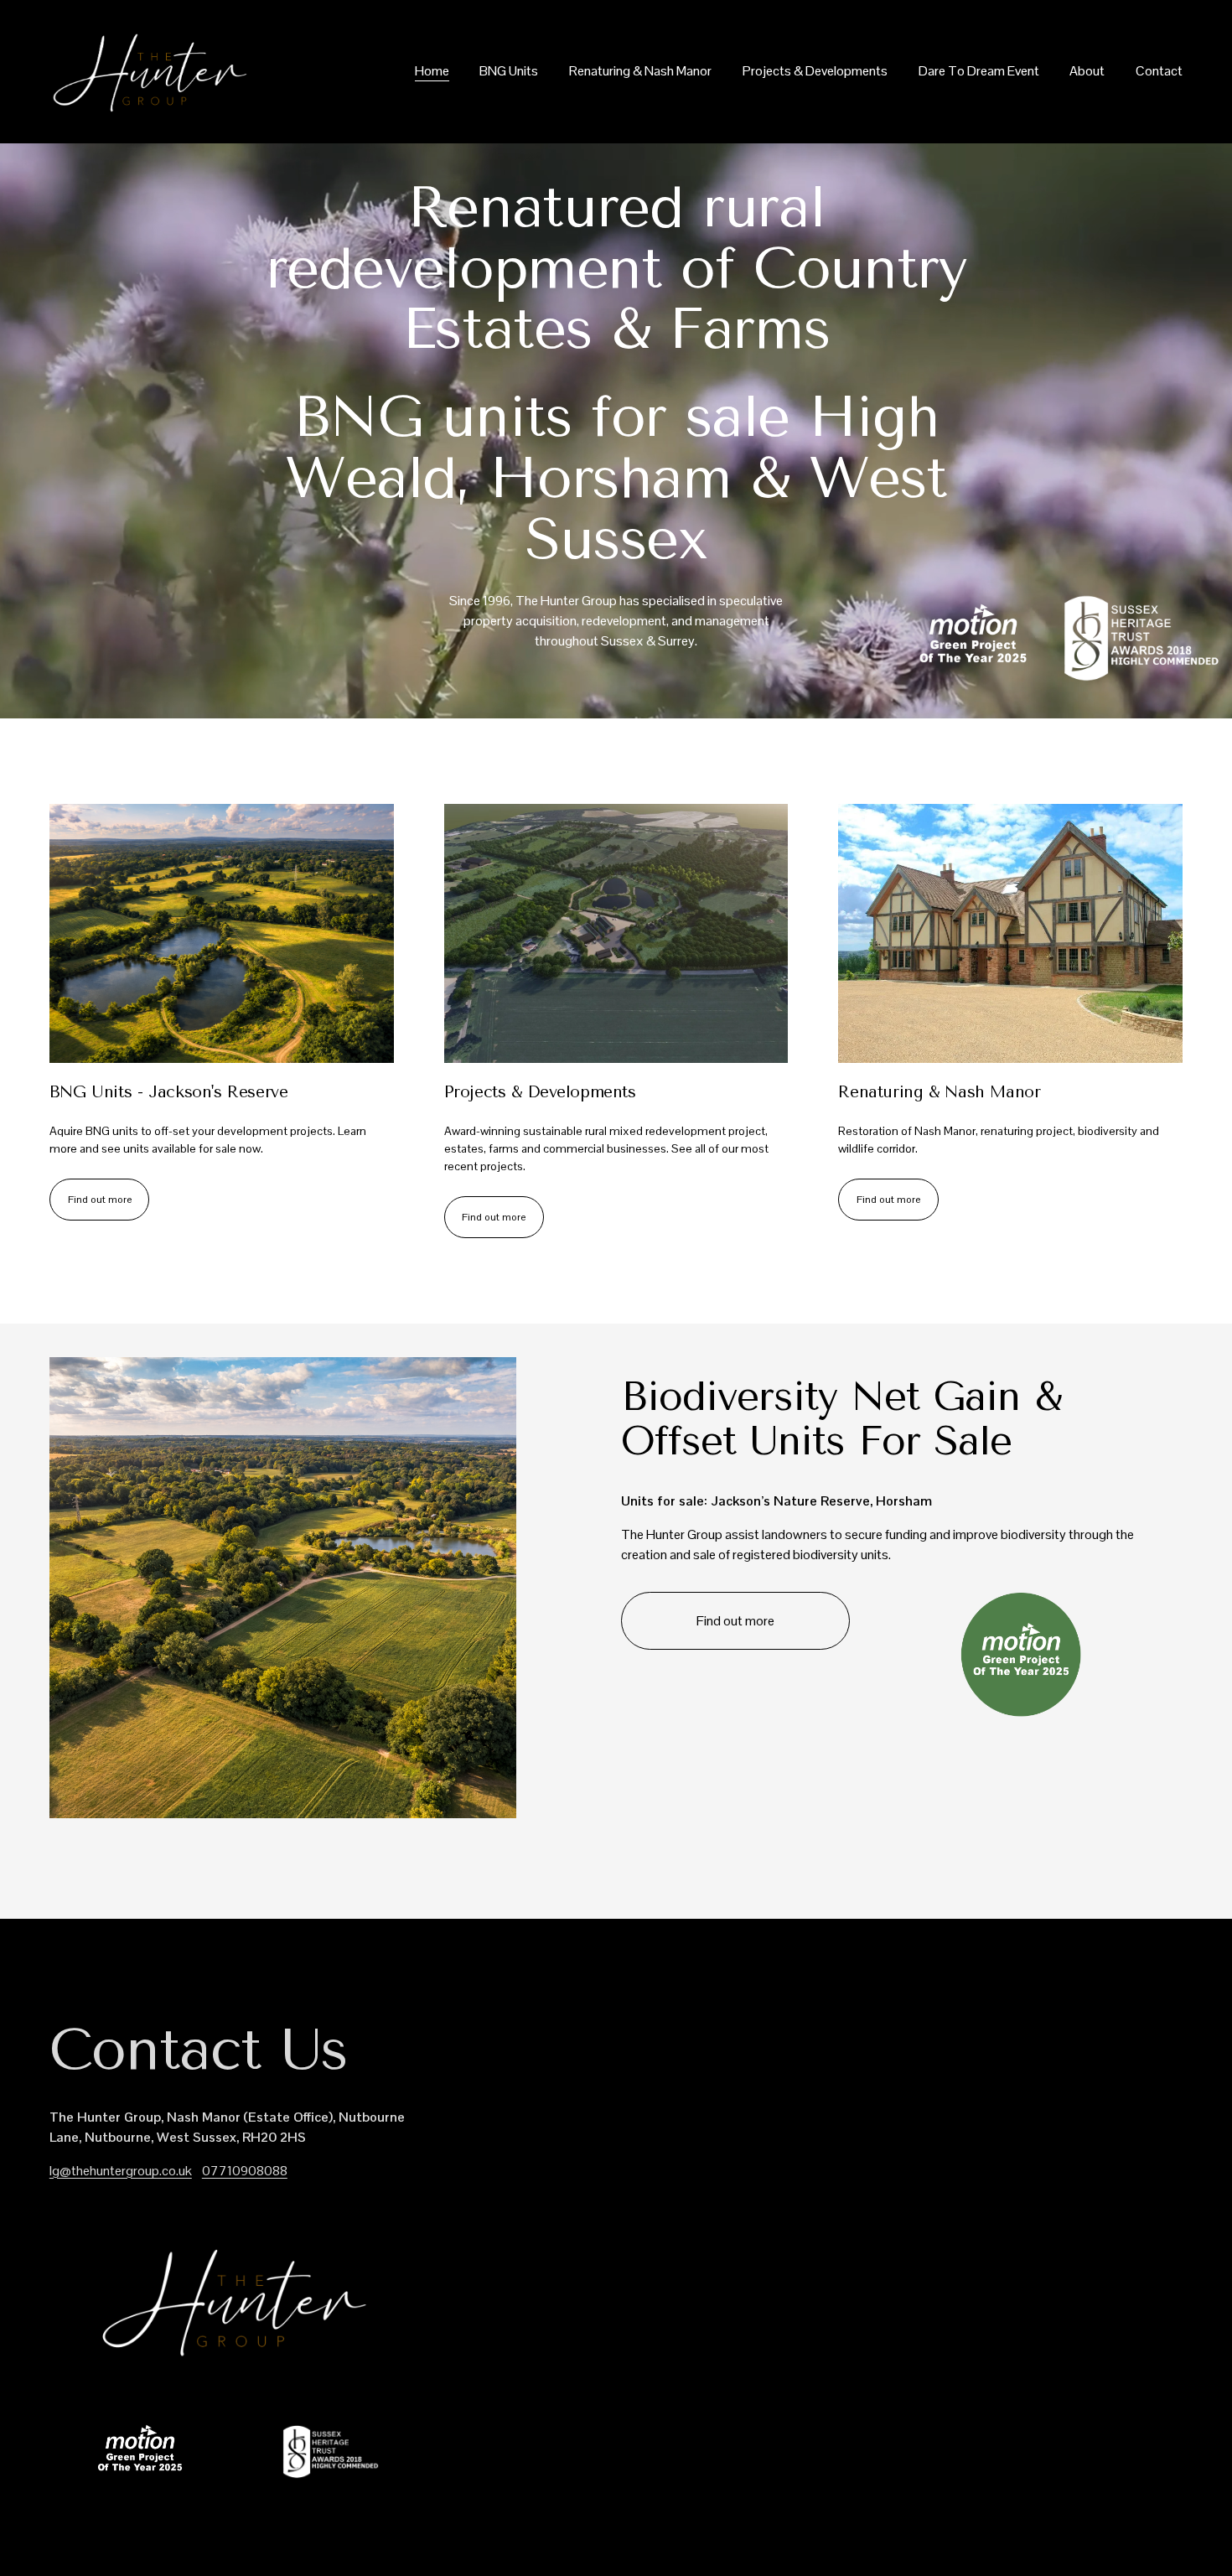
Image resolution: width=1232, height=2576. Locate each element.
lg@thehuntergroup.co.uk (121, 2171)
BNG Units (509, 71)
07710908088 (245, 2171)
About (1087, 71)
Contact (1159, 71)
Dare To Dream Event (979, 71)
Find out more (100, 1200)
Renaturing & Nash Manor (640, 71)
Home (432, 71)
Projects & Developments (815, 71)
